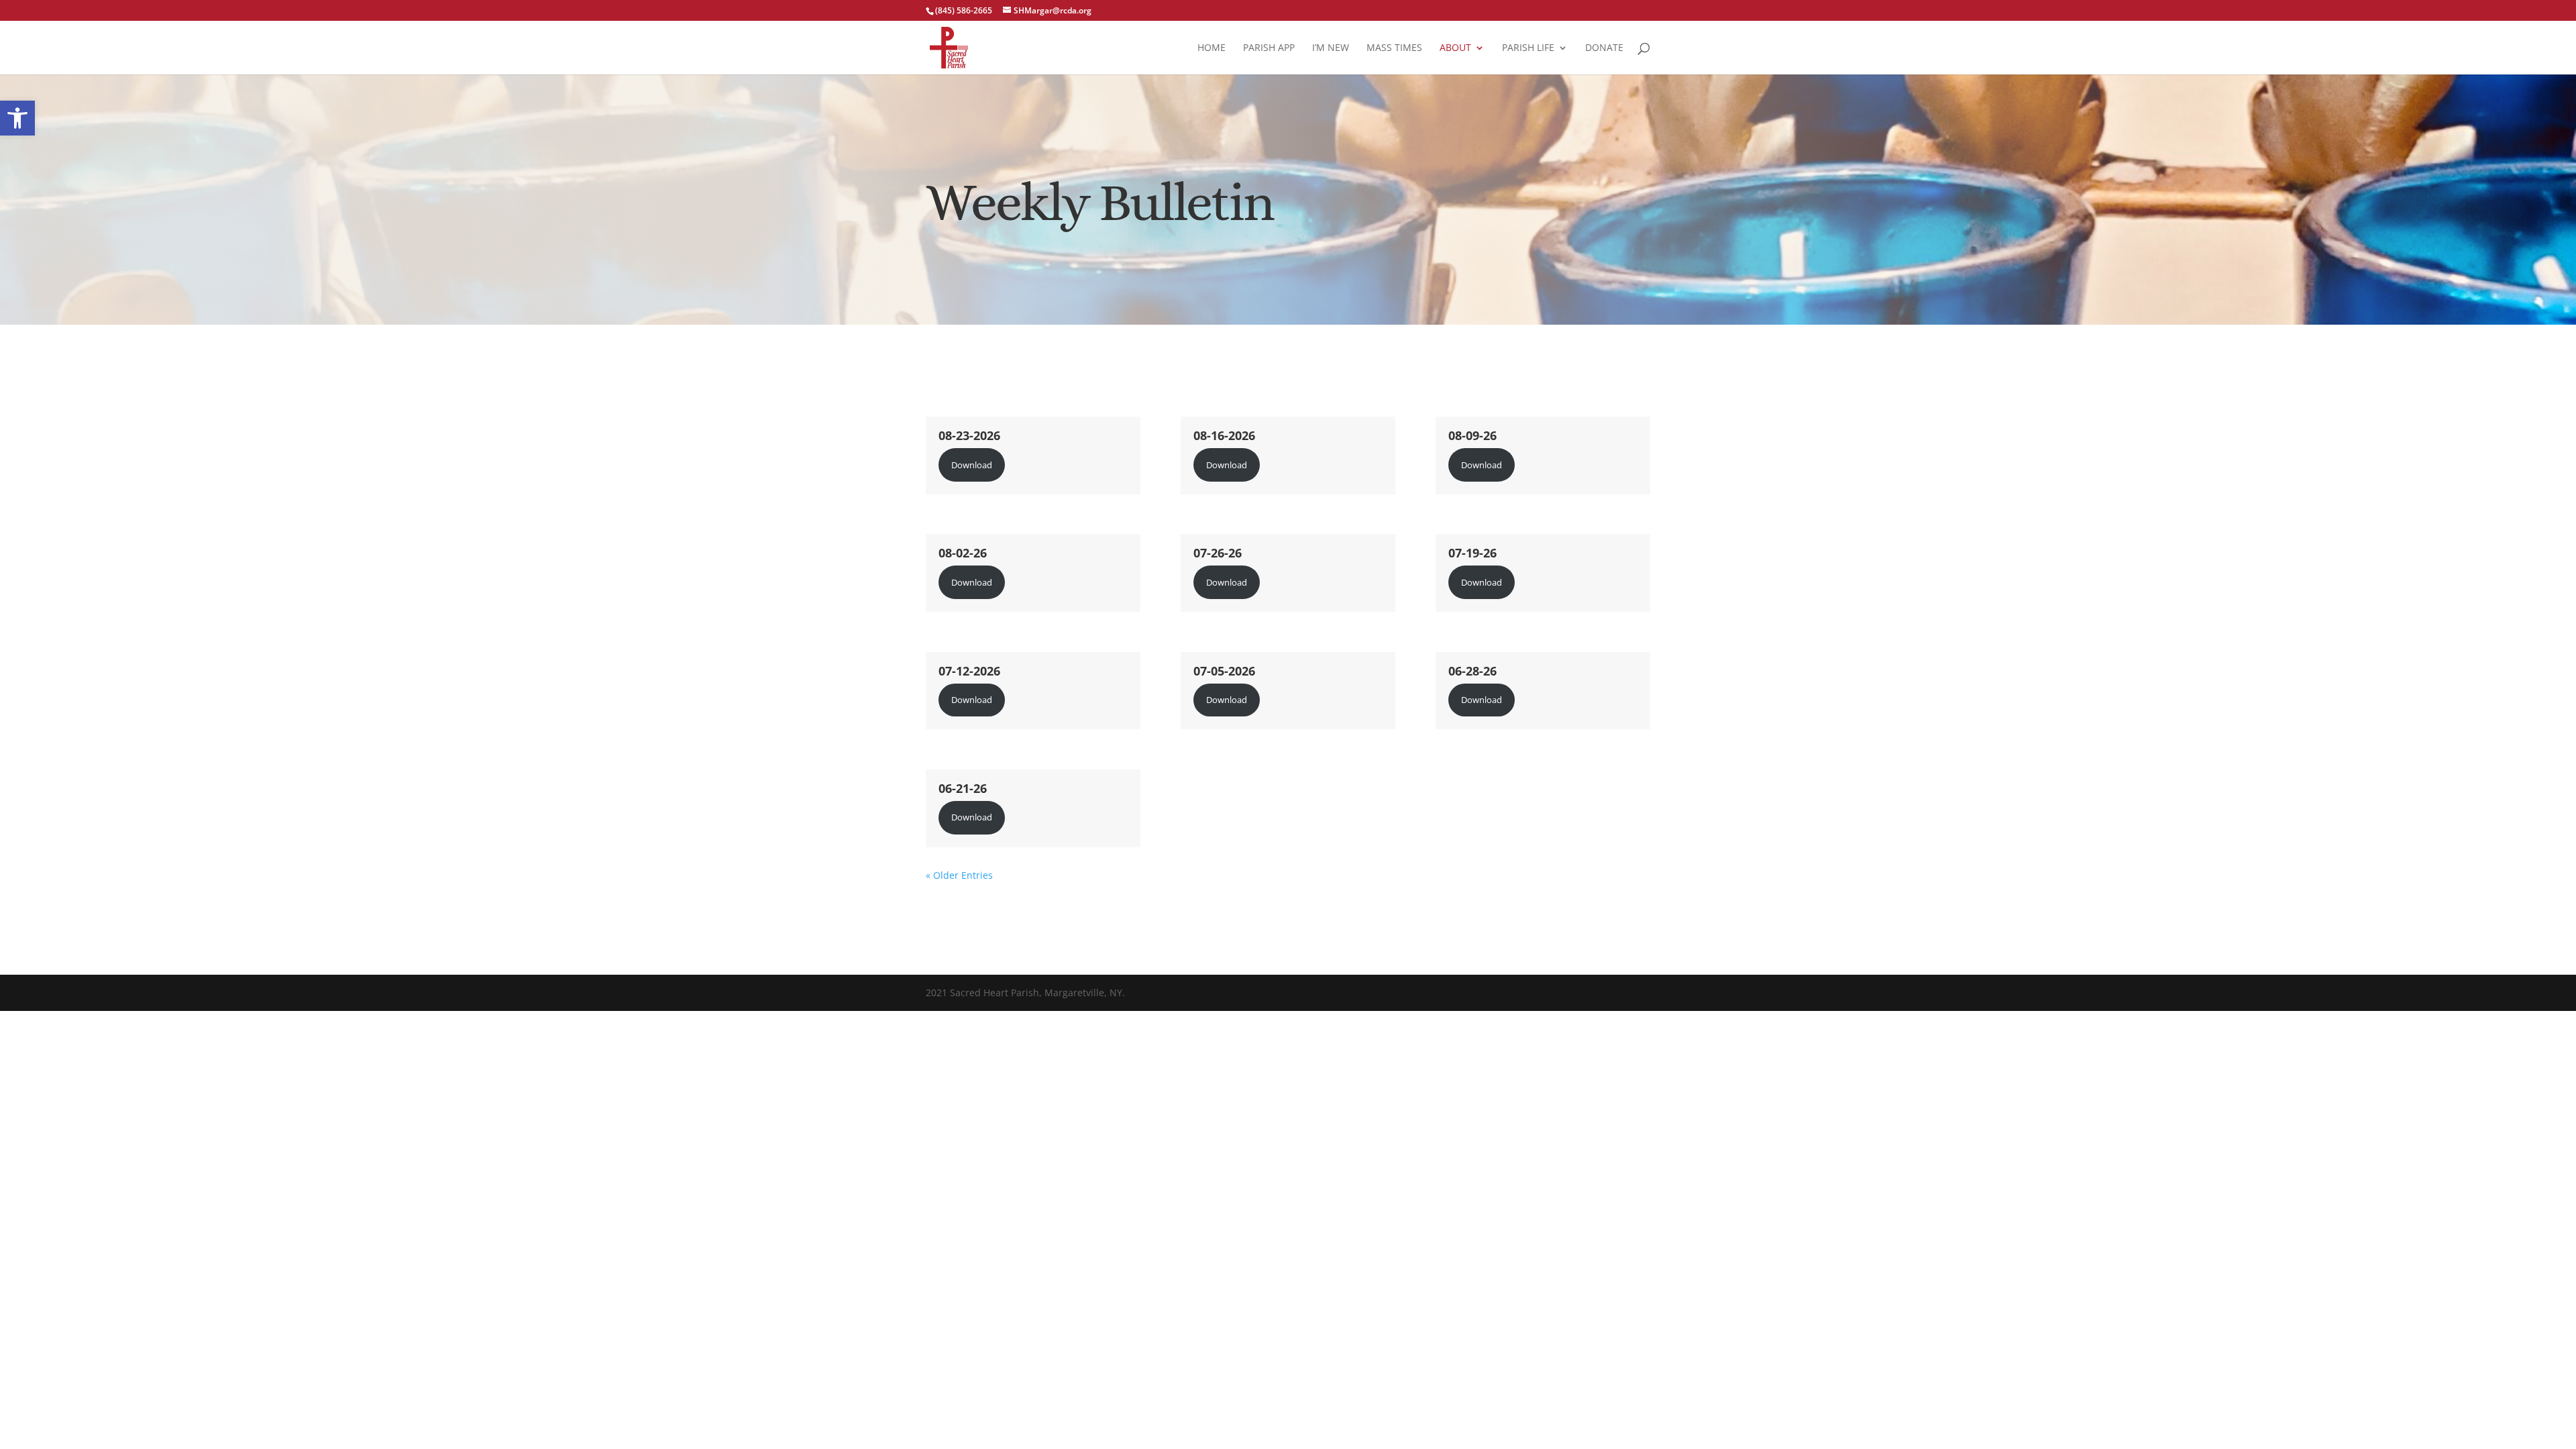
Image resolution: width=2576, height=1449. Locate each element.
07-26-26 (1218, 553)
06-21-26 (963, 788)
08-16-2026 (1224, 435)
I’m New (1331, 48)
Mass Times (1394, 48)
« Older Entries (959, 875)
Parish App (1269, 48)
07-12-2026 (969, 671)
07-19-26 (1472, 553)
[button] (17, 118)
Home (1212, 48)
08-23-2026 (969, 435)
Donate (1604, 48)
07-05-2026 (1224, 671)
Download (972, 465)
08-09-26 (1472, 435)
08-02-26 (963, 553)
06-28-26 (1472, 671)
